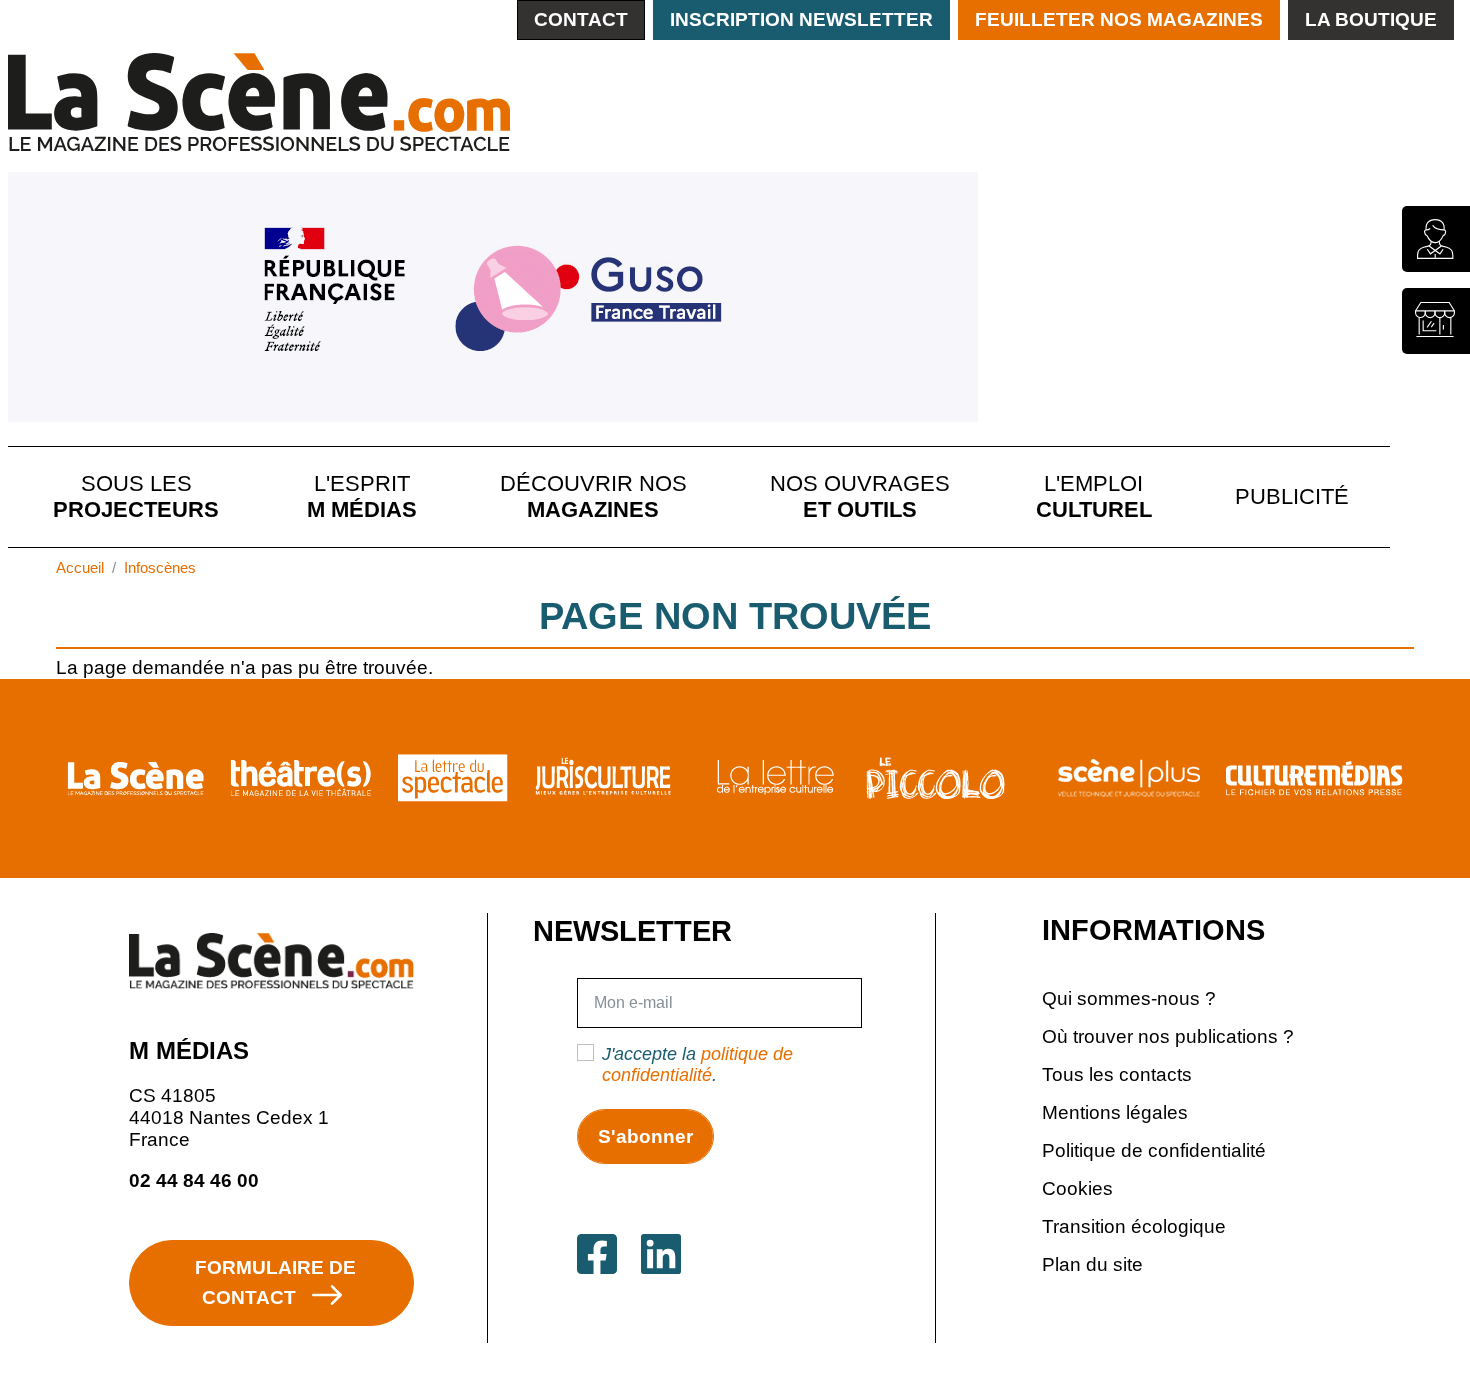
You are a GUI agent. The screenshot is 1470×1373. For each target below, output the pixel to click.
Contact (581, 19)
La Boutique (1371, 19)
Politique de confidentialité (1154, 1150)
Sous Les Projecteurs (136, 496)
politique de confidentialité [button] (697, 1064)
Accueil (80, 568)
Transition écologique (1134, 1226)
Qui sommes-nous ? (1129, 998)
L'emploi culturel (1094, 496)
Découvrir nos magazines (593, 496)
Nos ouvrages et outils (860, 496)
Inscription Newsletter (801, 19)
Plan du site (1092, 1264)
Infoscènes (160, 568)
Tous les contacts (1117, 1074)
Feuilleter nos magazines (1119, 19)
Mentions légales (1115, 1112)
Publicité (1292, 496)
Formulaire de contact (275, 1281)
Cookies (1077, 1188)
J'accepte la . (697, 1064)
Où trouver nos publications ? (1168, 1036)
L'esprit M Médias (362, 496)
